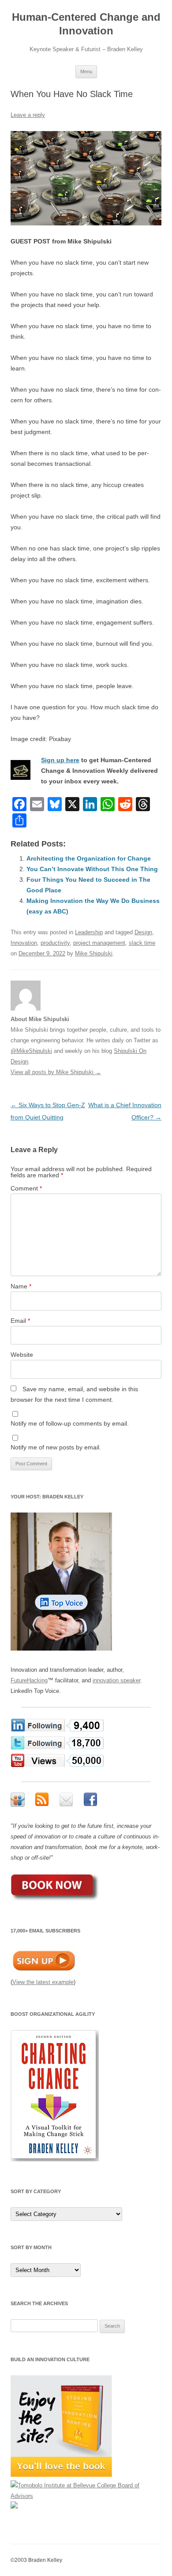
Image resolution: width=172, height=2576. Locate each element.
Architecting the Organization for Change (89, 858)
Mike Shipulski (94, 953)
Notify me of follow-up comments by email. (70, 1423)
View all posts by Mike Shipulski (56, 1072)
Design (143, 932)
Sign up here (60, 760)
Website (22, 1355)
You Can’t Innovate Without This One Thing (92, 869)
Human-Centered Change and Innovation (86, 24)
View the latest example (43, 1982)
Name (21, 1286)
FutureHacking (29, 1680)
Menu (86, 71)
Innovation (24, 943)
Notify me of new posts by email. (56, 1447)
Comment (26, 1188)
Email (20, 1321)
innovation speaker (116, 1680)
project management (99, 943)
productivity (55, 943)
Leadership (89, 932)
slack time (142, 943)
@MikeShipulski (31, 1051)
